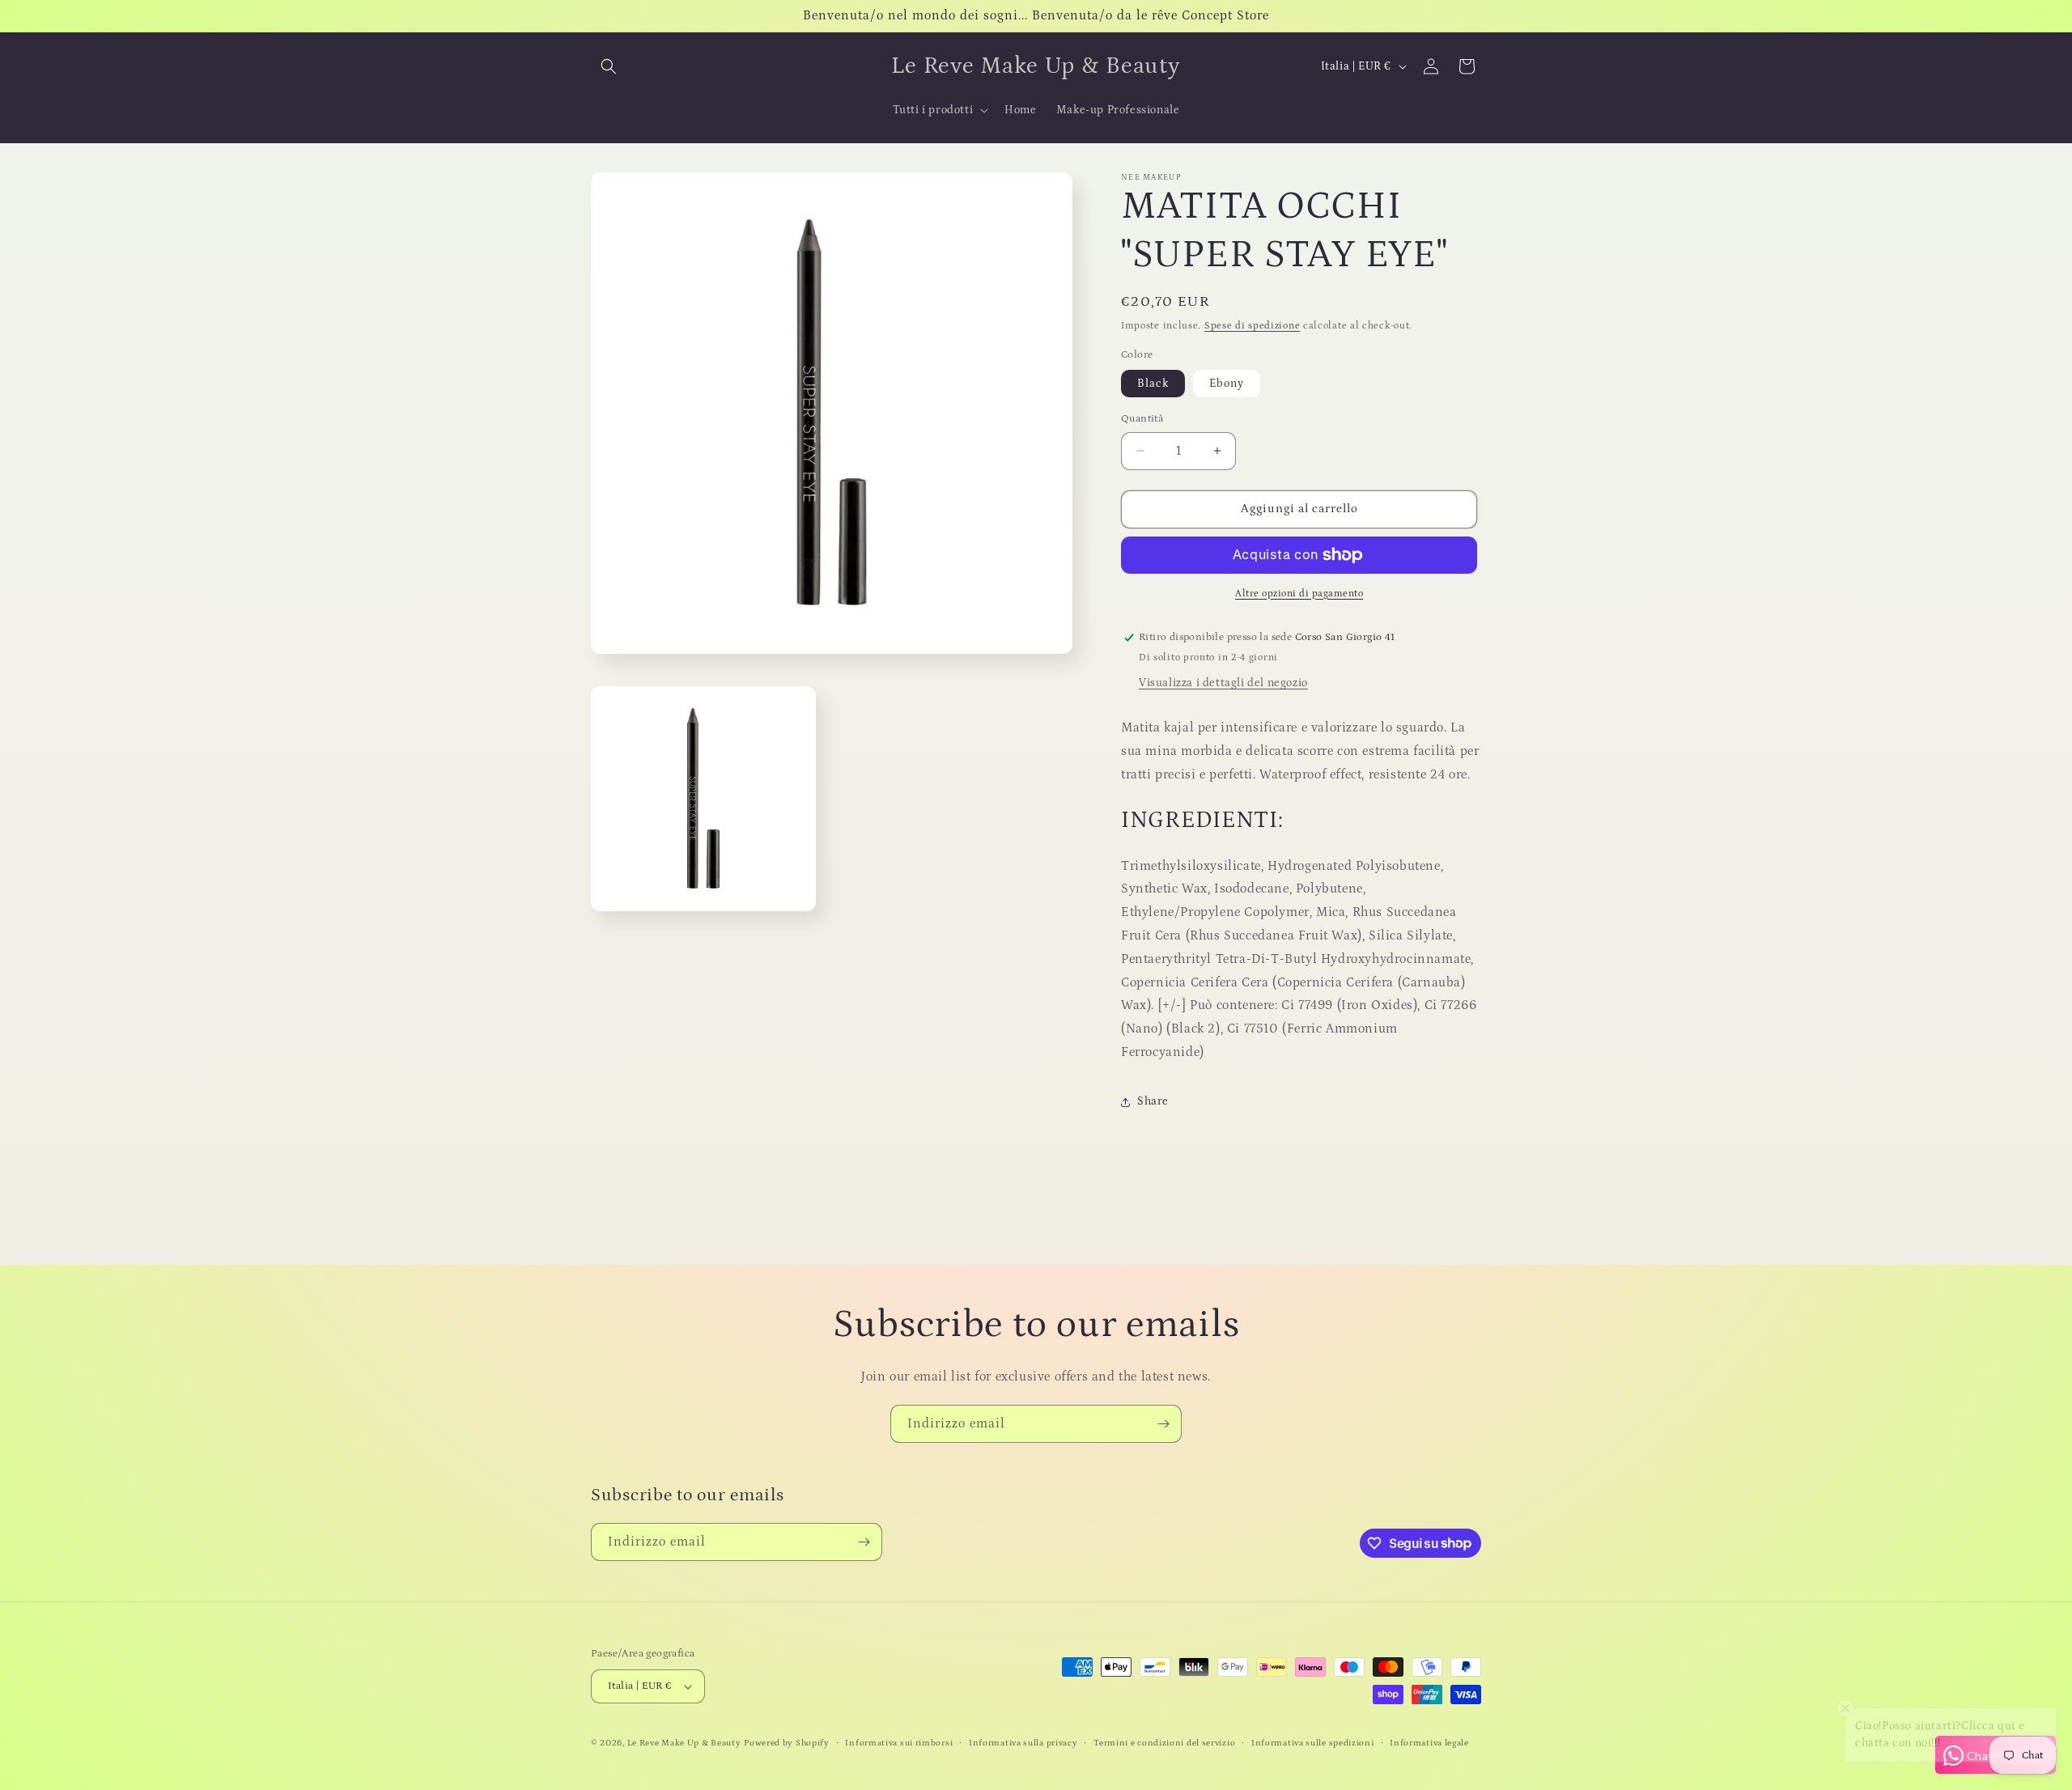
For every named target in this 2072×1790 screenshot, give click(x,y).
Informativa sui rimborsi (899, 1743)
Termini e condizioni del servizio (1164, 1743)
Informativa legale (1429, 1743)
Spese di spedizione (1252, 326)
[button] (609, 66)
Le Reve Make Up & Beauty (684, 1743)
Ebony (1227, 384)
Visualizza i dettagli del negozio (1223, 683)
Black (1153, 384)
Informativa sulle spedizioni (1313, 1743)
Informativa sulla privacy (1023, 1743)
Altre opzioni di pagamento (1299, 594)
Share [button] (1153, 1101)
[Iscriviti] (1163, 1424)
